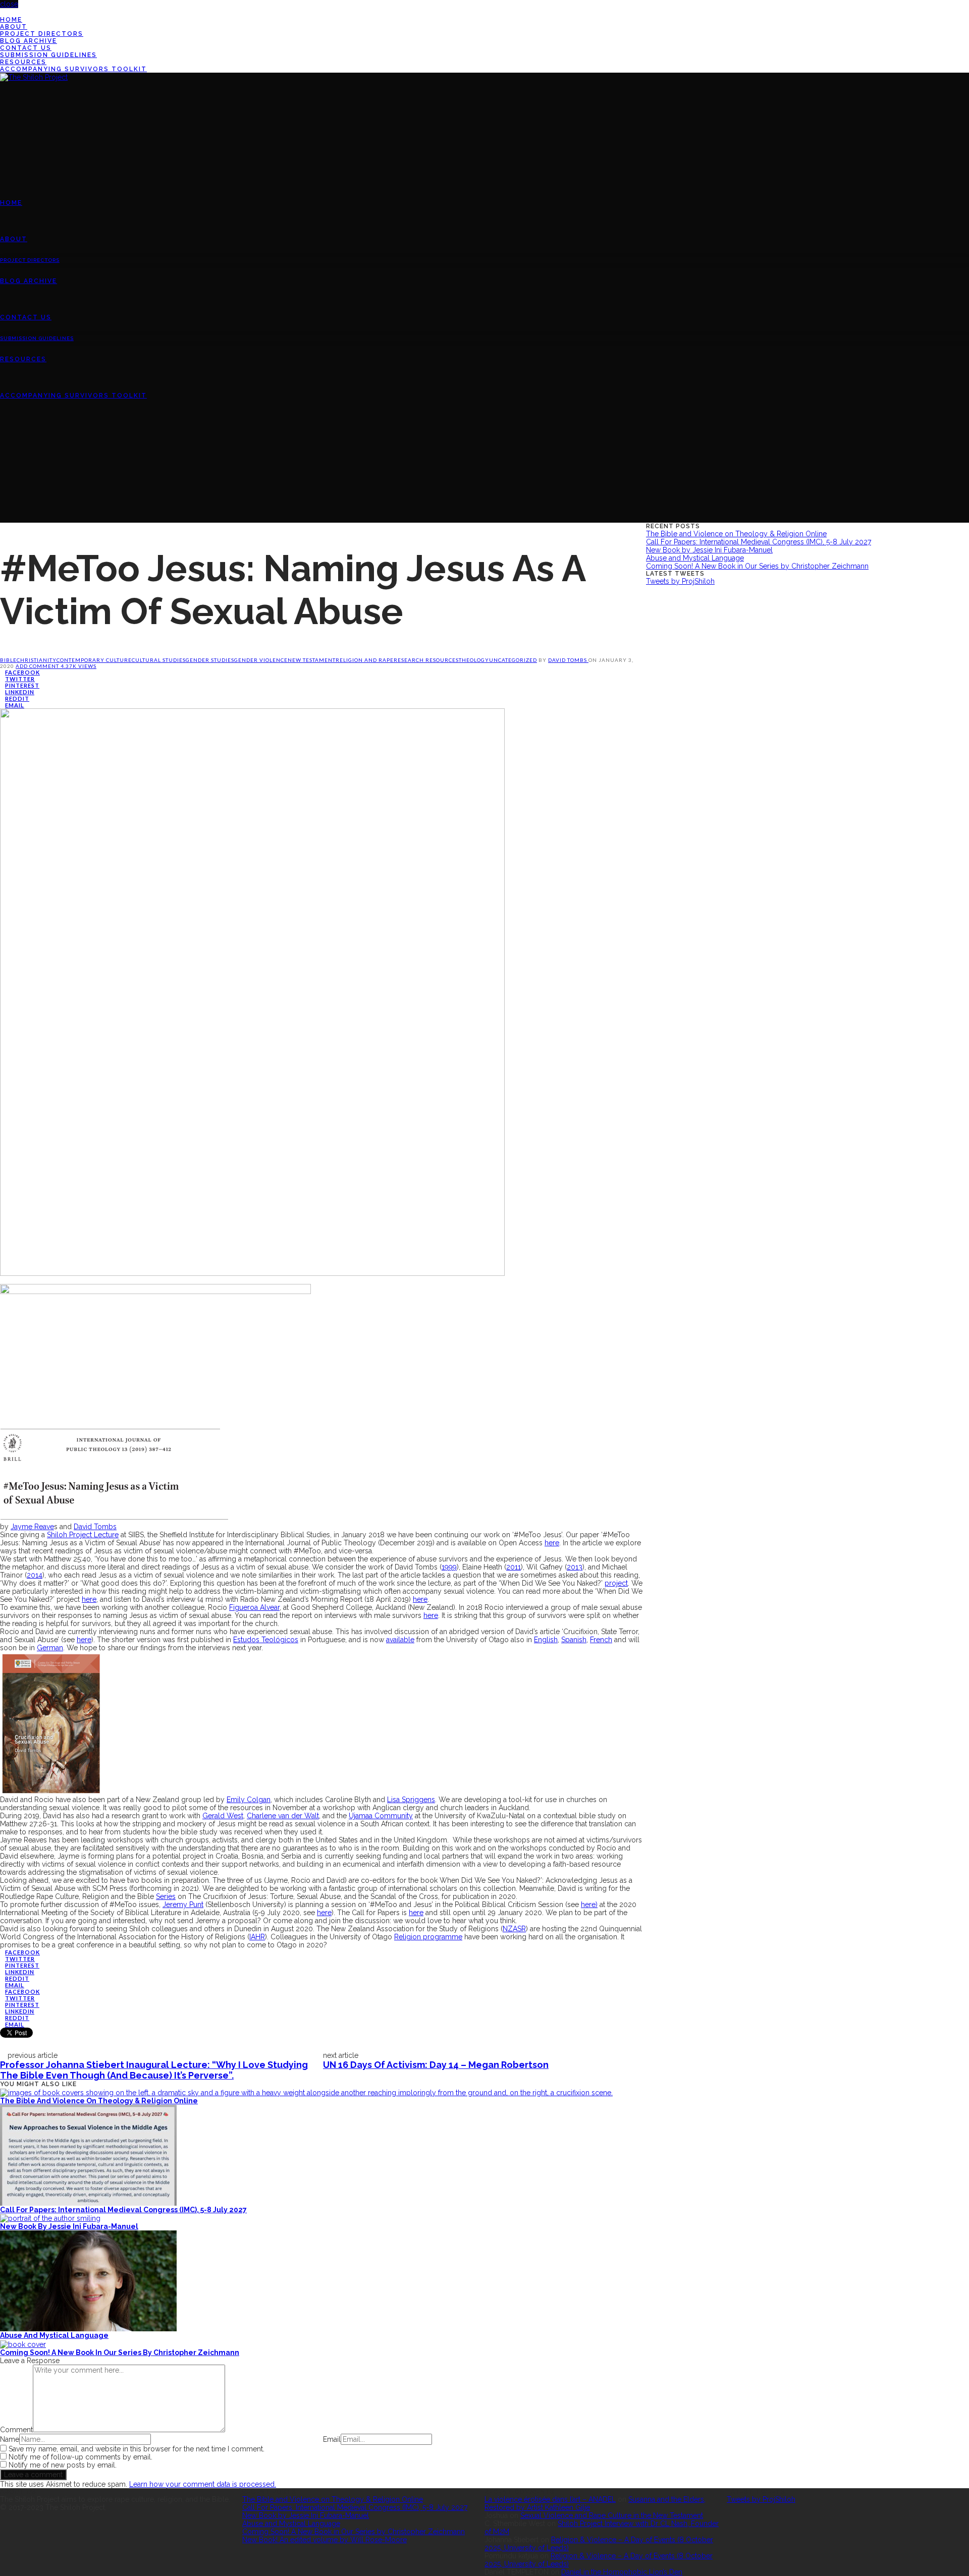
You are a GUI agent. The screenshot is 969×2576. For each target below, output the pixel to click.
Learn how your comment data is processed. (203, 2484)
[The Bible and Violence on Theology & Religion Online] (306, 2092)
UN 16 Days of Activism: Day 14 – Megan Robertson (436, 2065)
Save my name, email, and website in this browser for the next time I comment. (137, 2449)
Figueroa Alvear (254, 1607)
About (14, 27)
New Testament (312, 660)
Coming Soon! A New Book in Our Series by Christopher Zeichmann (120, 2353)
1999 (449, 1567)
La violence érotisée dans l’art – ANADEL (550, 2499)
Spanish (574, 1640)
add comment (38, 666)
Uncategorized (513, 660)
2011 (514, 1567)
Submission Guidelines (48, 55)
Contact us (26, 48)
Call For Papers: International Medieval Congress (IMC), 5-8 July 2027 (123, 2210)
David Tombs (568, 660)
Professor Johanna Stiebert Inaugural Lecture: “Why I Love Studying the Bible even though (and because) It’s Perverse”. (154, 2070)
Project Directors (42, 34)
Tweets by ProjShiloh (680, 581)
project (616, 1583)
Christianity (37, 660)
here (552, 1543)
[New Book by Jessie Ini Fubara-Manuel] (50, 2218)
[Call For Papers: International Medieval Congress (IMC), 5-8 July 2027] (88, 2154)
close (9, 4)
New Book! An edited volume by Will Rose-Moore (325, 2540)
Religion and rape (365, 660)
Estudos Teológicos (266, 1640)
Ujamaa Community (381, 1816)
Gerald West (223, 1816)
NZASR (514, 1929)
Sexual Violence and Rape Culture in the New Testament (612, 2515)
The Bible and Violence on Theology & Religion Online (99, 2101)
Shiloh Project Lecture (83, 1535)
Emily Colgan (249, 1800)
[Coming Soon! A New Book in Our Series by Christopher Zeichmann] (23, 2343)
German (50, 1648)
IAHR (257, 1937)
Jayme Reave (32, 1527)
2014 (35, 1575)
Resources (23, 62)
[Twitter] (3, 12)
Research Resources (426, 660)
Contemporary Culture (94, 660)
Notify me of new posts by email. (63, 2465)
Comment (16, 2430)
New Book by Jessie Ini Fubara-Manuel (69, 2226)
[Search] (3, 468)
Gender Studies (210, 660)
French (601, 1640)
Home (11, 20)
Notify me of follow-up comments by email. (80, 2457)
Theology (474, 660)
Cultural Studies (159, 660)
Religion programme (428, 1937)
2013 (575, 1567)
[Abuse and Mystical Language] (88, 2280)
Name (10, 2439)
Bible (8, 660)
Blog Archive (29, 41)
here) (589, 1905)
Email (332, 2439)
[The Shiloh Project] (34, 77)
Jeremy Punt (183, 1905)
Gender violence (261, 660)
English (546, 1640)
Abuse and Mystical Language (54, 2335)
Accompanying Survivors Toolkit (73, 69)
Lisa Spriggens (411, 1800)
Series (166, 1896)
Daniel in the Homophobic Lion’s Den (622, 2572)
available (400, 1640)
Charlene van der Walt (283, 1816)
